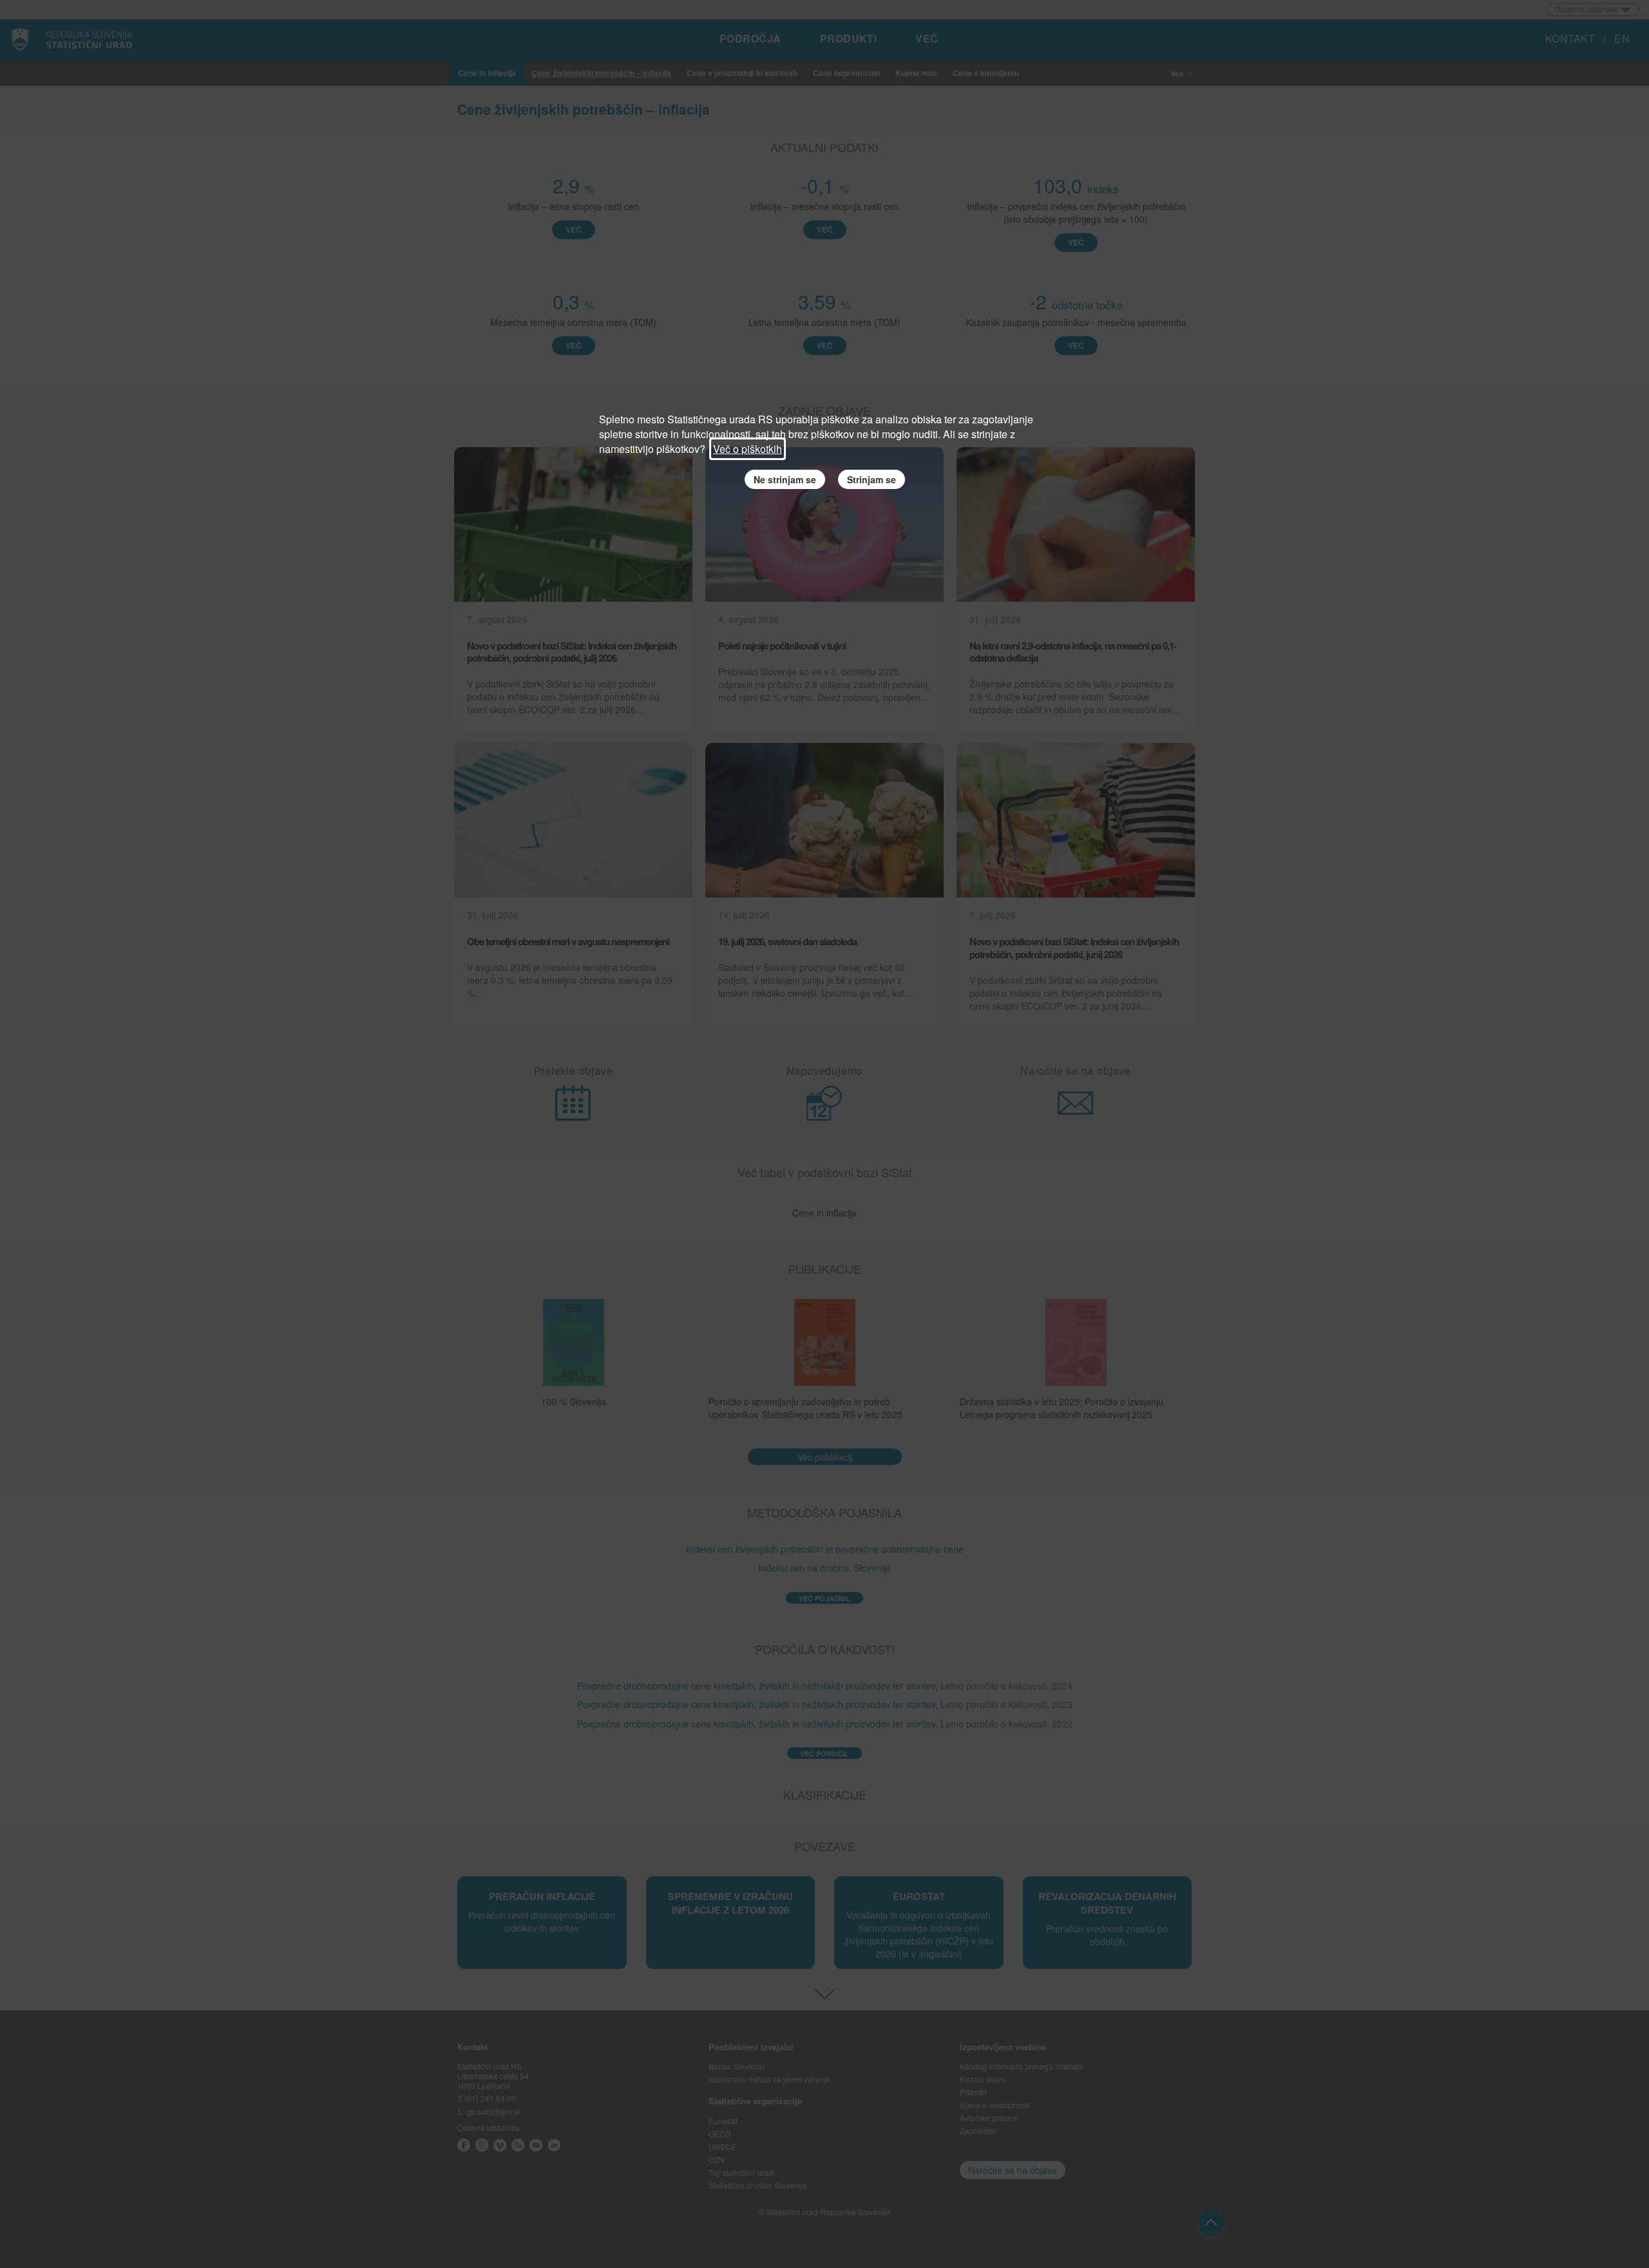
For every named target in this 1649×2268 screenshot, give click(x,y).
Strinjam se (872, 479)
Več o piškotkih (748, 449)
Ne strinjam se (785, 479)
